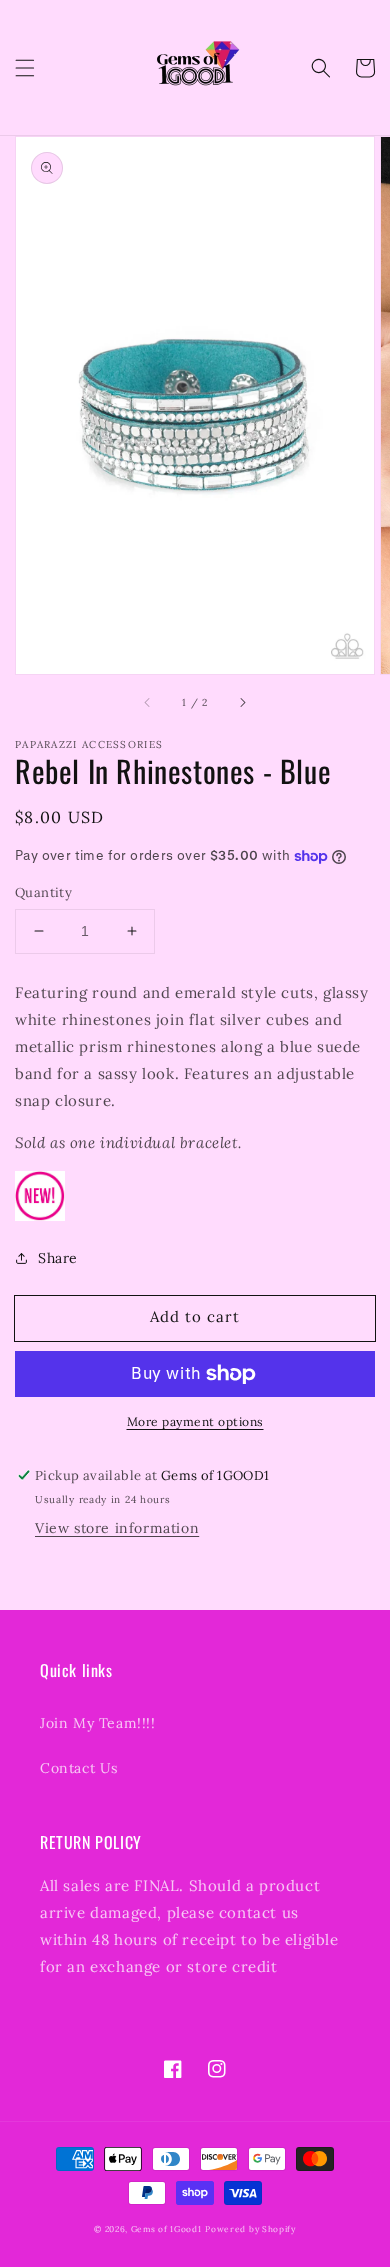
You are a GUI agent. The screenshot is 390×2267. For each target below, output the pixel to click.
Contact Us (79, 1768)
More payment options (195, 1421)
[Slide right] (242, 702)
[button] (25, 68)
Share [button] (58, 1258)
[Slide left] (148, 702)
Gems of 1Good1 (166, 2229)
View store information (117, 1528)
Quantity (43, 892)
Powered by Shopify (250, 2229)
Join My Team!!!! (98, 1723)
